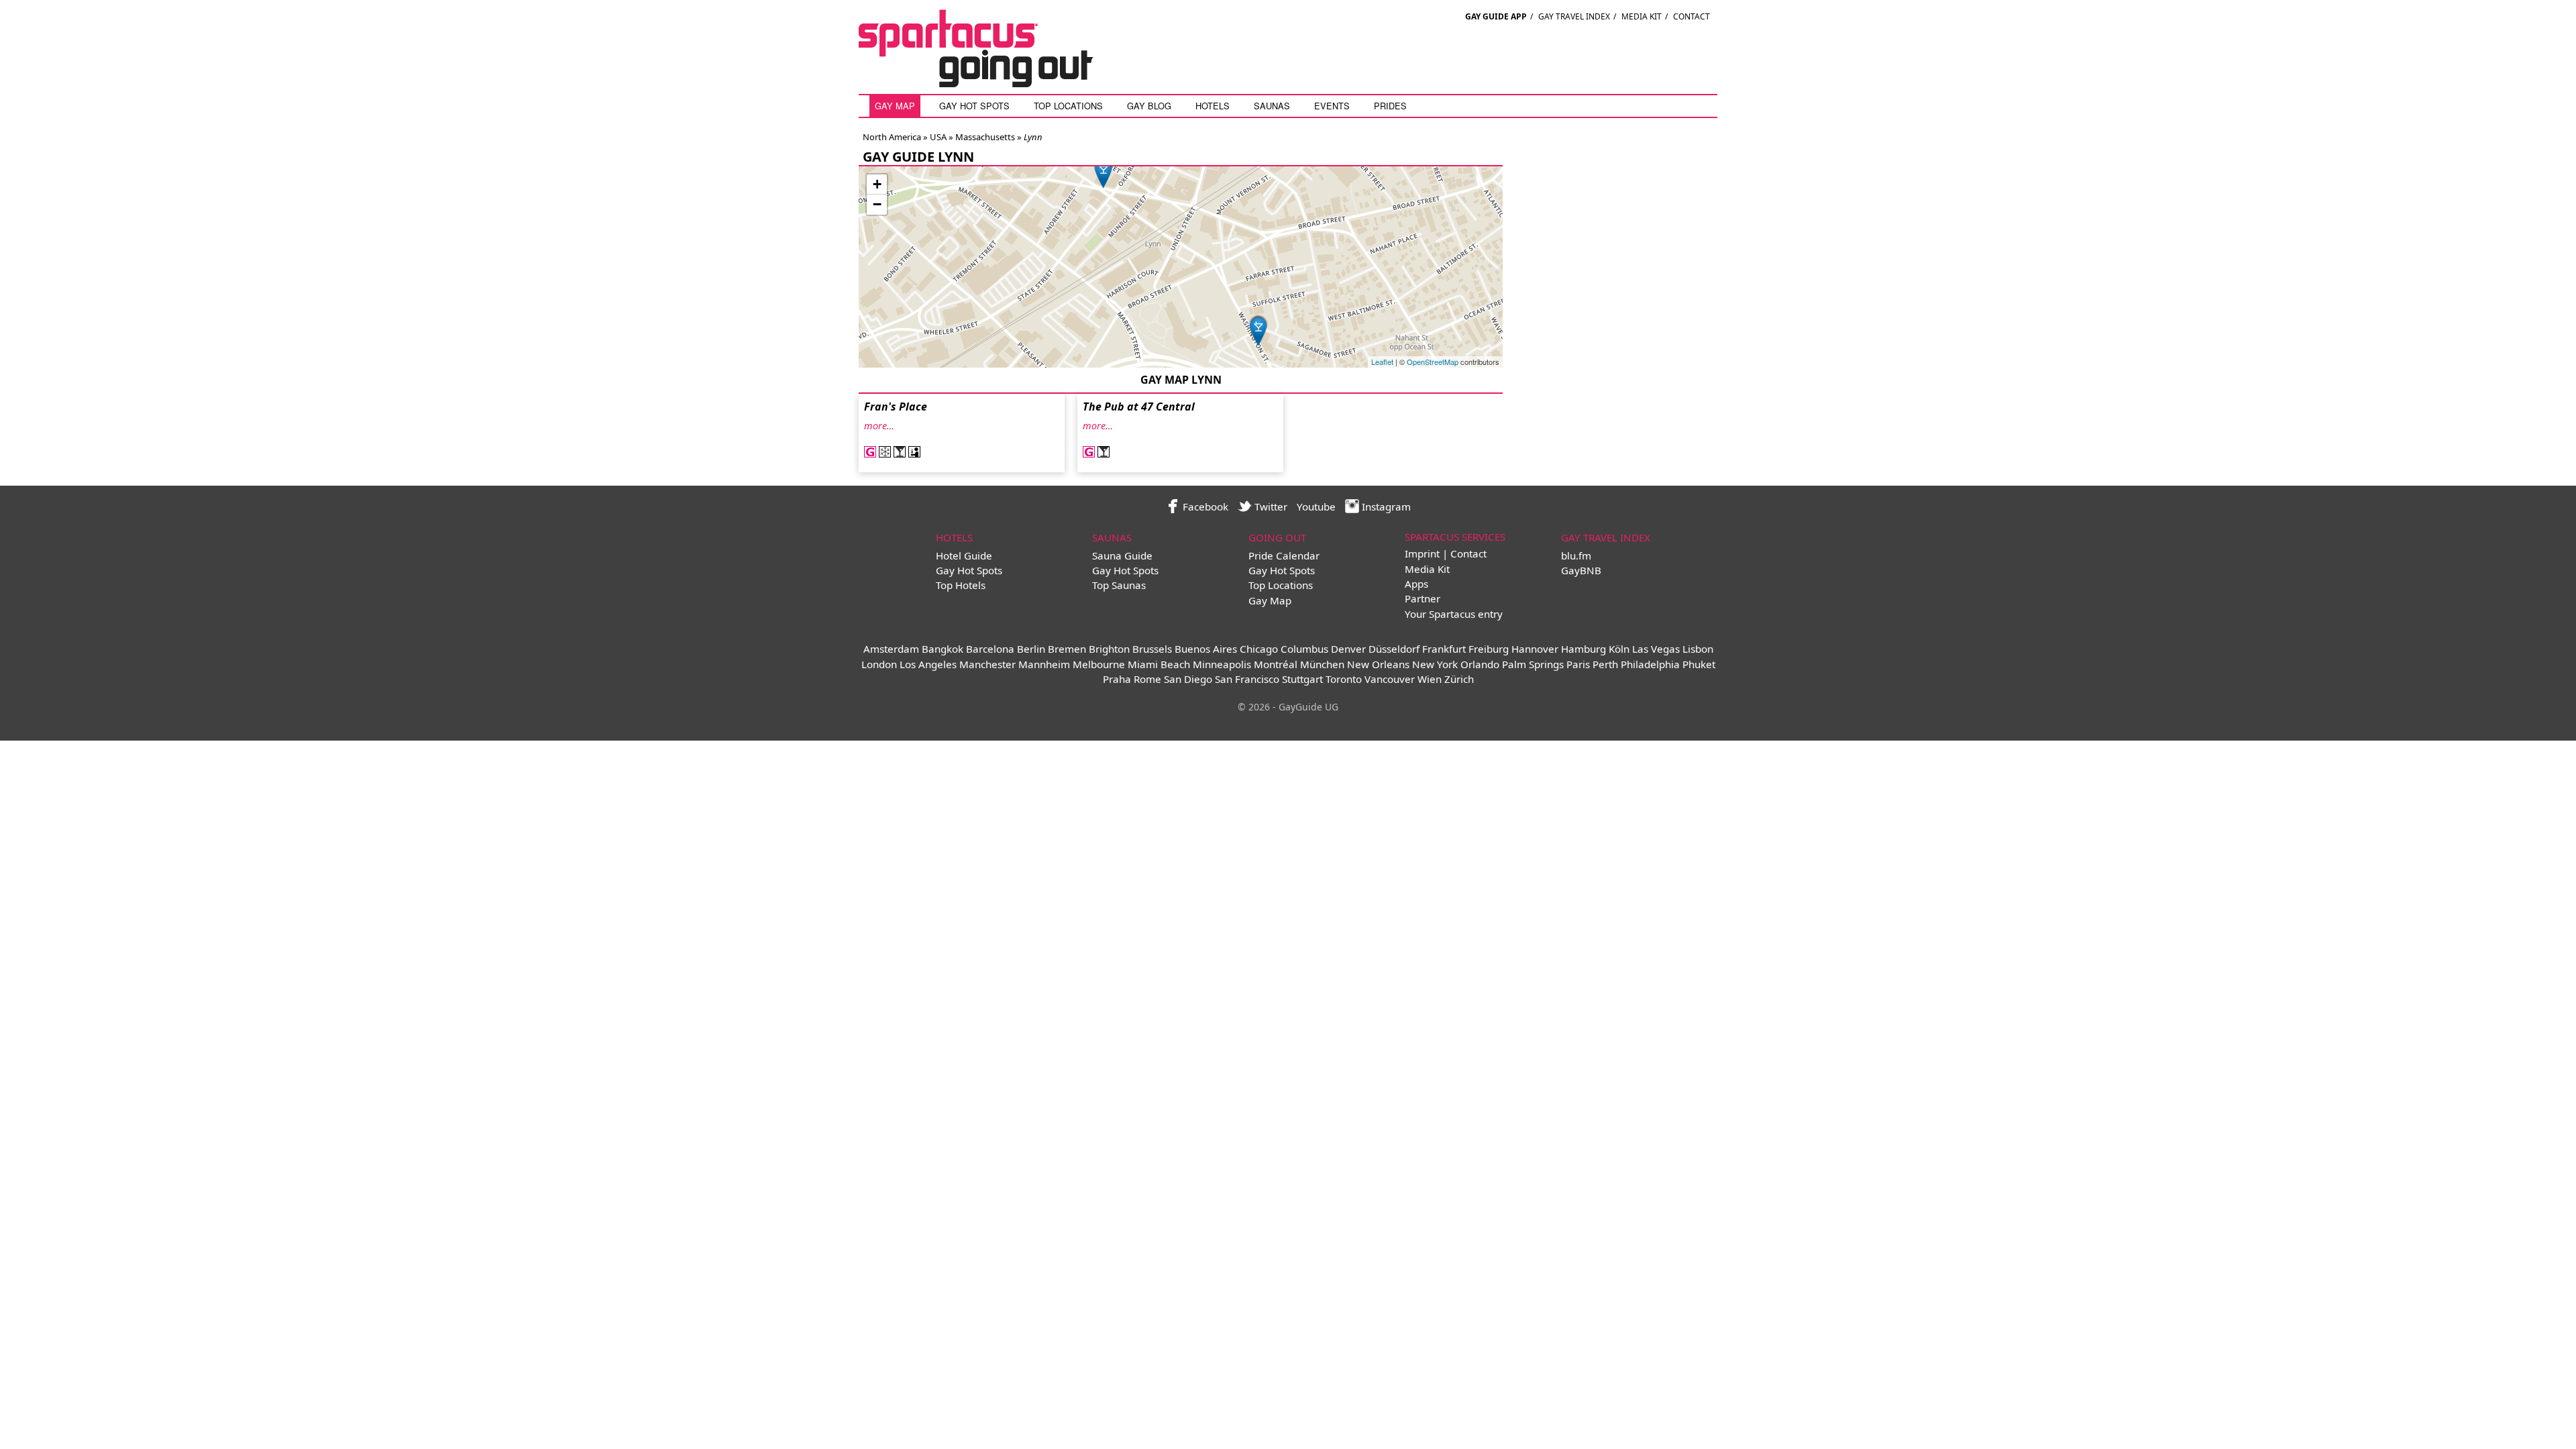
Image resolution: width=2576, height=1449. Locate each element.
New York (1435, 664)
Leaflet (1382, 362)
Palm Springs (1533, 664)
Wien (1430, 679)
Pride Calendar (1284, 555)
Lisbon (1698, 649)
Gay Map (895, 106)
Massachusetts (984, 137)
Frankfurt (1444, 649)
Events (1332, 106)
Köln (1619, 649)
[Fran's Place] (1258, 330)
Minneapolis (1222, 664)
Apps (1416, 584)
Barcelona (990, 649)
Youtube (1316, 506)
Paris (1578, 664)
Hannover (1535, 649)
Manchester (987, 664)
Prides (1390, 106)
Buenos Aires (1206, 649)
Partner (1423, 598)
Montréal (1276, 664)
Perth (1605, 664)
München (1322, 664)
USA (937, 137)
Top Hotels (961, 585)
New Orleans (1378, 664)
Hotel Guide (964, 555)
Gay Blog (1149, 106)
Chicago (1259, 649)
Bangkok (943, 649)
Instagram (1385, 506)
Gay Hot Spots (974, 106)
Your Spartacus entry (1454, 614)
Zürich (1459, 679)
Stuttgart (1302, 679)
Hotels (1213, 106)
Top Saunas (1119, 585)
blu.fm (1576, 555)
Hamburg (1584, 649)
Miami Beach (1159, 664)
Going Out (1277, 537)
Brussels (1152, 649)
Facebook (1204, 506)
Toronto (1344, 679)
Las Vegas (1656, 649)
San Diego (1188, 679)
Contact (1692, 16)
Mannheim (1044, 664)
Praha (1117, 679)
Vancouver (1390, 679)
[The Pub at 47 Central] (1104, 172)
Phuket (1699, 664)
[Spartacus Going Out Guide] (989, 83)
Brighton (1109, 649)
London (879, 664)
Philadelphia (1650, 664)
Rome (1147, 679)
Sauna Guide (1122, 555)
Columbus (1304, 649)
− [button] (877, 204)
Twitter (1270, 506)
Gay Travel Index (1574, 16)
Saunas (1272, 106)
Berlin (1031, 649)
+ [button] (877, 184)
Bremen (1067, 649)
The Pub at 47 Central (1139, 407)
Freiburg (1489, 649)
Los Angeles (928, 664)
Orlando (1480, 664)
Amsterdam (891, 649)
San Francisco (1247, 679)
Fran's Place (896, 407)
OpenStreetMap (1433, 362)
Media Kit (1642, 16)
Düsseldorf (1394, 649)
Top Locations (1068, 106)
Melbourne (1099, 664)
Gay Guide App (1496, 16)
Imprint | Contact (1446, 553)
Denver (1348, 649)
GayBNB (1581, 570)
